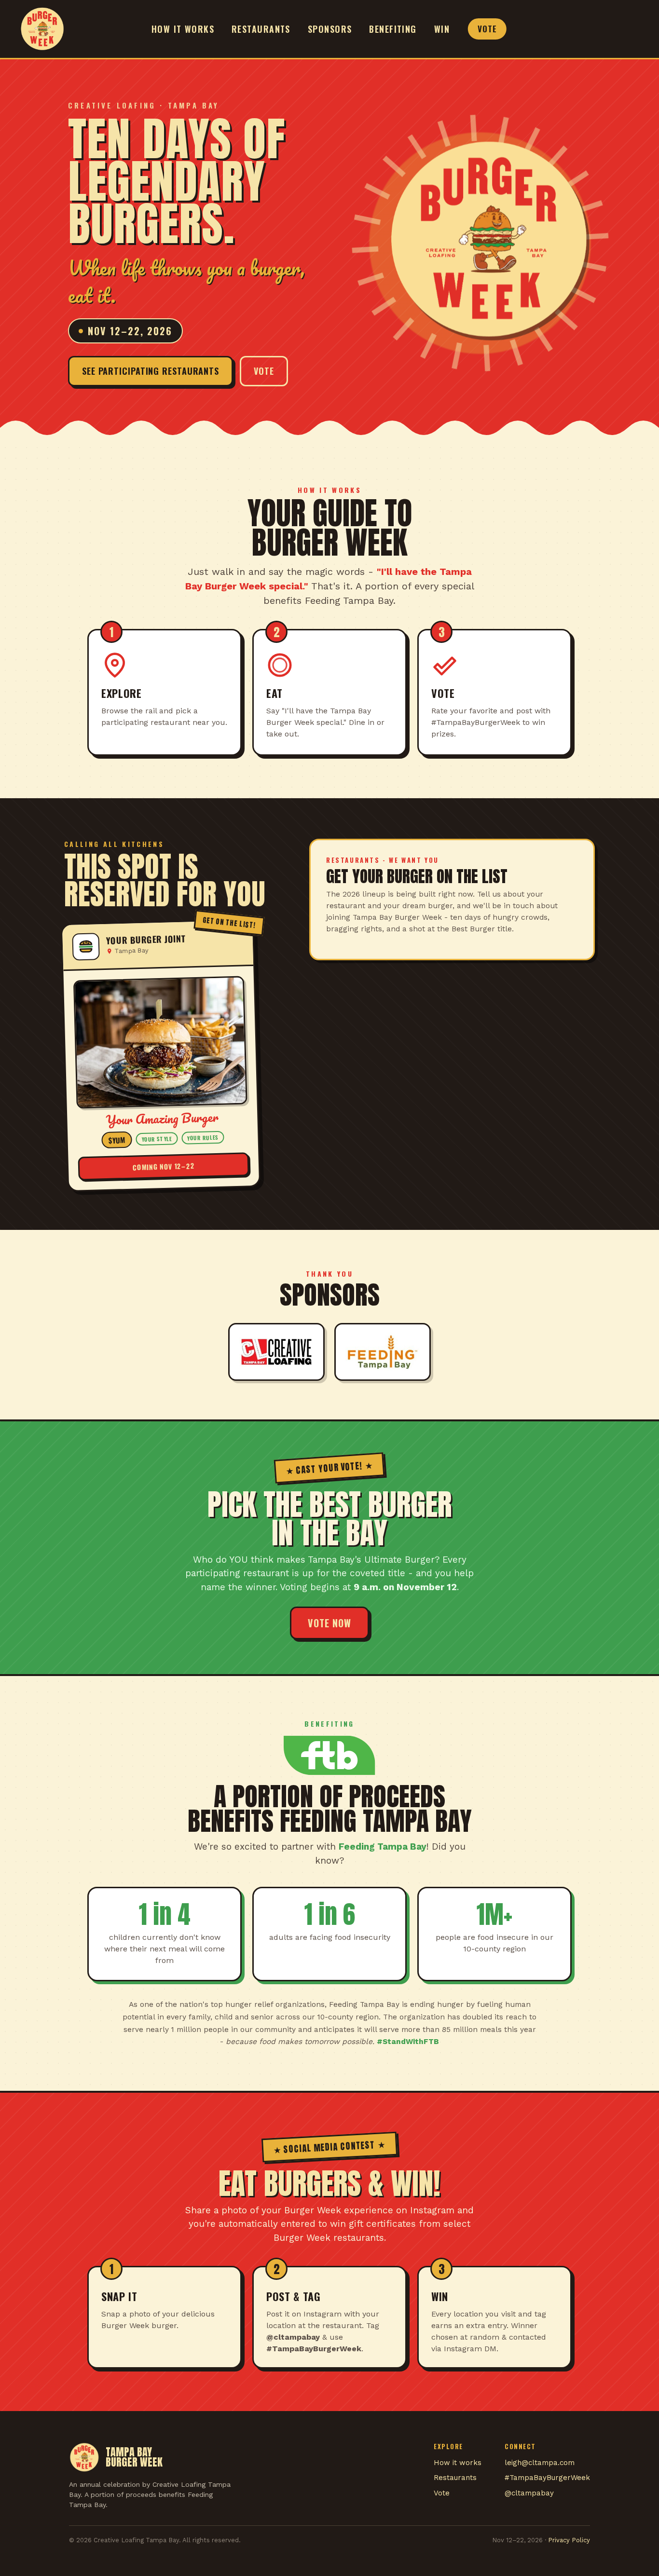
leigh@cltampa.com (540, 2463)
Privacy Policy (569, 2540)
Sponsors (330, 29)
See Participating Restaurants (151, 371)
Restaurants (261, 29)
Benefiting (393, 29)
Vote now (329, 1623)
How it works (183, 29)
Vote (487, 29)
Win (442, 29)
